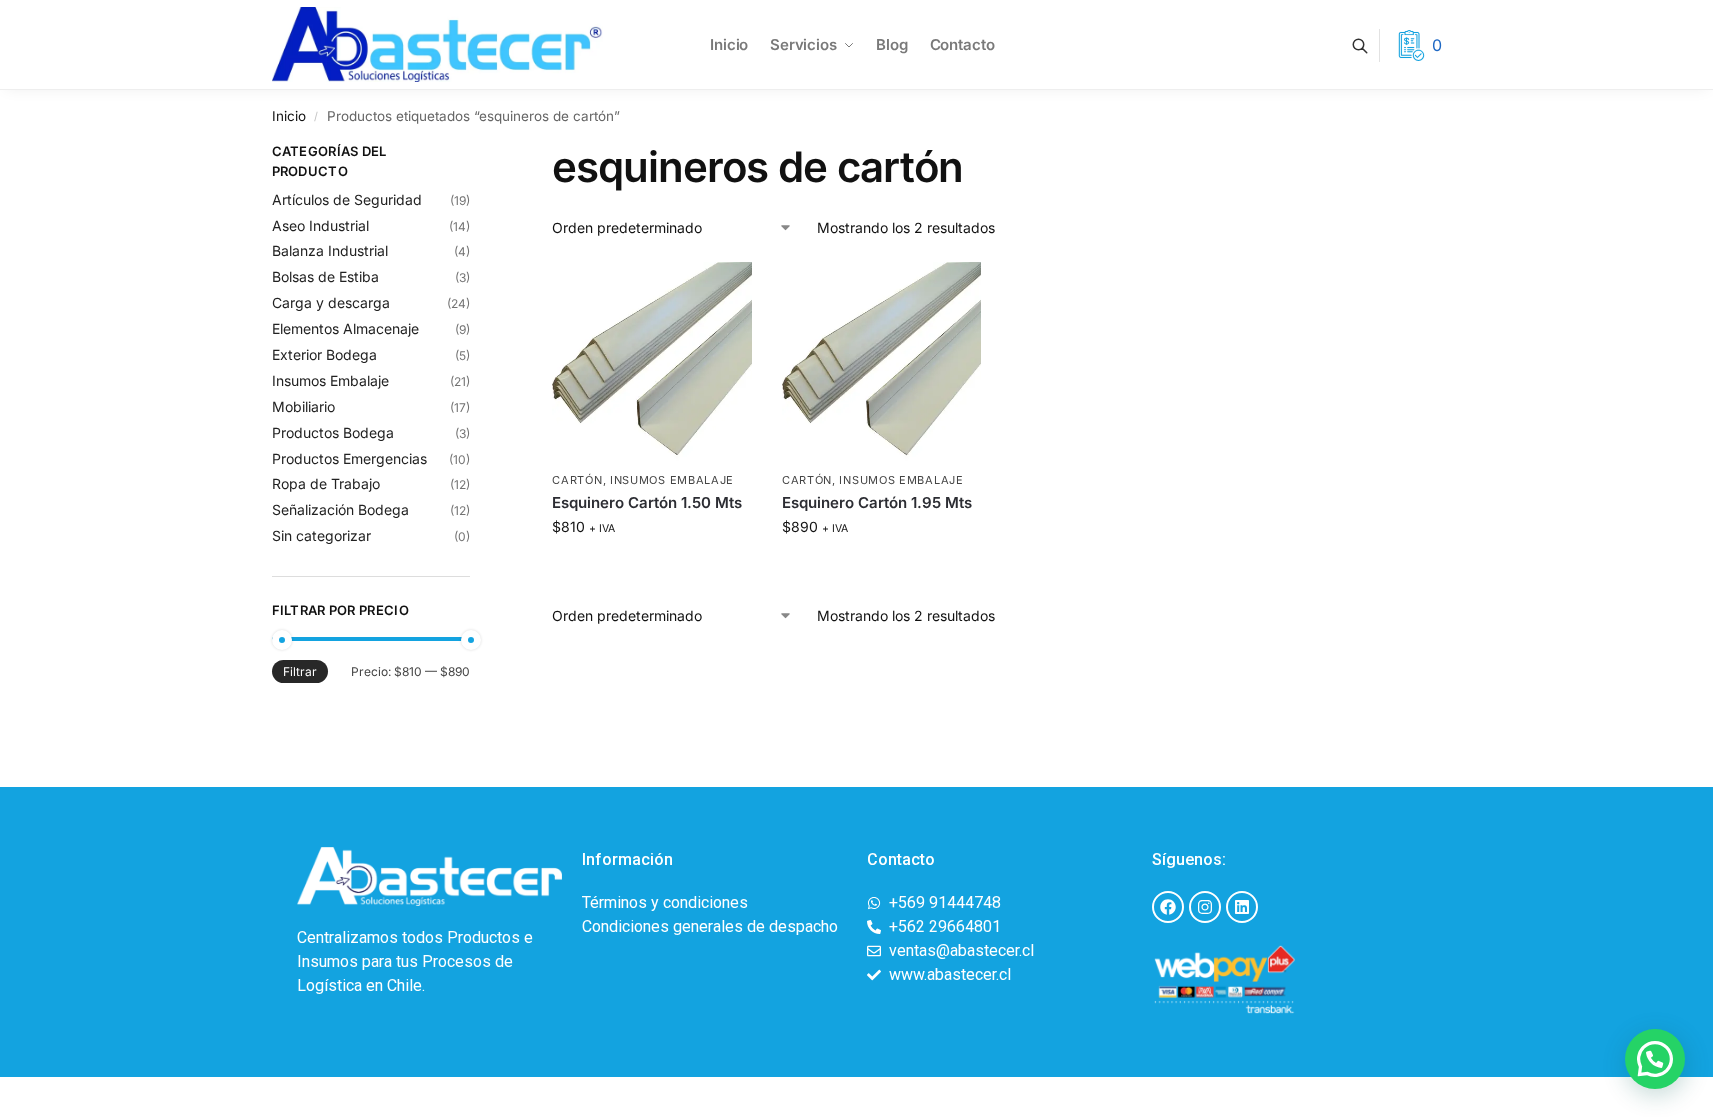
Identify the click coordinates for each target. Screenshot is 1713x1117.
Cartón (577, 480)
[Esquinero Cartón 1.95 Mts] (882, 362)
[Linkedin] (1242, 907)
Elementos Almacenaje (345, 328)
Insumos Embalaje (672, 480)
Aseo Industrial (320, 225)
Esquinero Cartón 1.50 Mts (647, 502)
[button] (1655, 1059)
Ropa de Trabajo (326, 483)
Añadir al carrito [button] (652, 568)
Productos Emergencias (349, 458)
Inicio (289, 116)
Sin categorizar (321, 535)
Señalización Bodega (340, 509)
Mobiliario (303, 406)
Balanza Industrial (330, 250)
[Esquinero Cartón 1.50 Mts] (652, 362)
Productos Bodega (333, 432)
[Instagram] (1205, 907)
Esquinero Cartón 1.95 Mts (877, 502)
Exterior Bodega (324, 354)
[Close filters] (476, 154)
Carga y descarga (331, 302)
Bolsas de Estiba (325, 276)
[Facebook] (1168, 907)
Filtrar (300, 671)
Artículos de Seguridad (347, 199)
